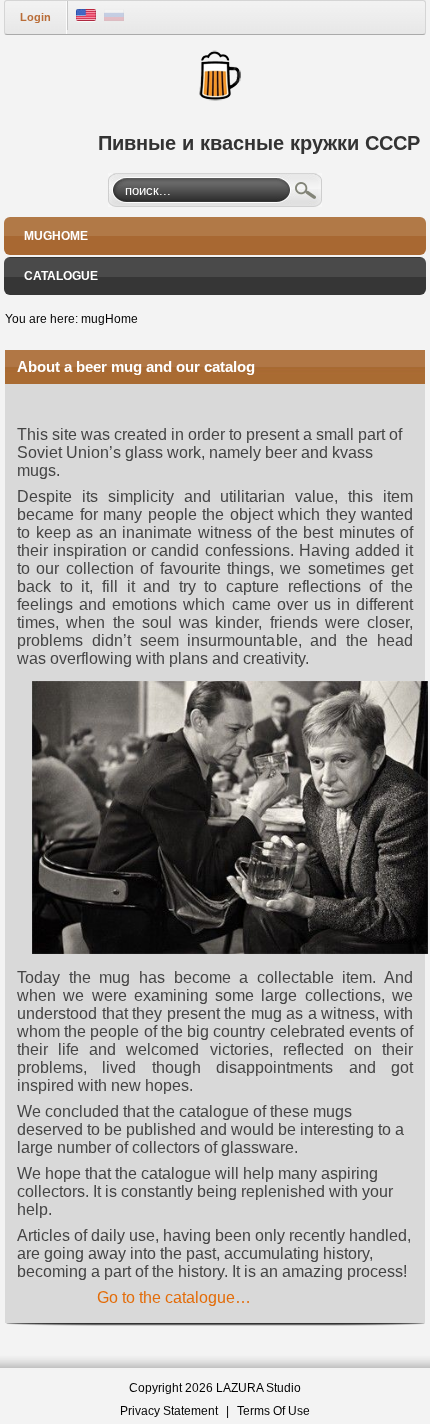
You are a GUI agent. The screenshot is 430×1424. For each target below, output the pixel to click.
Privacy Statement (169, 1411)
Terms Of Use (273, 1411)
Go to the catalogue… (174, 1297)
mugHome (109, 319)
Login (35, 17)
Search (306, 193)
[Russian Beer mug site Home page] (215, 73)
